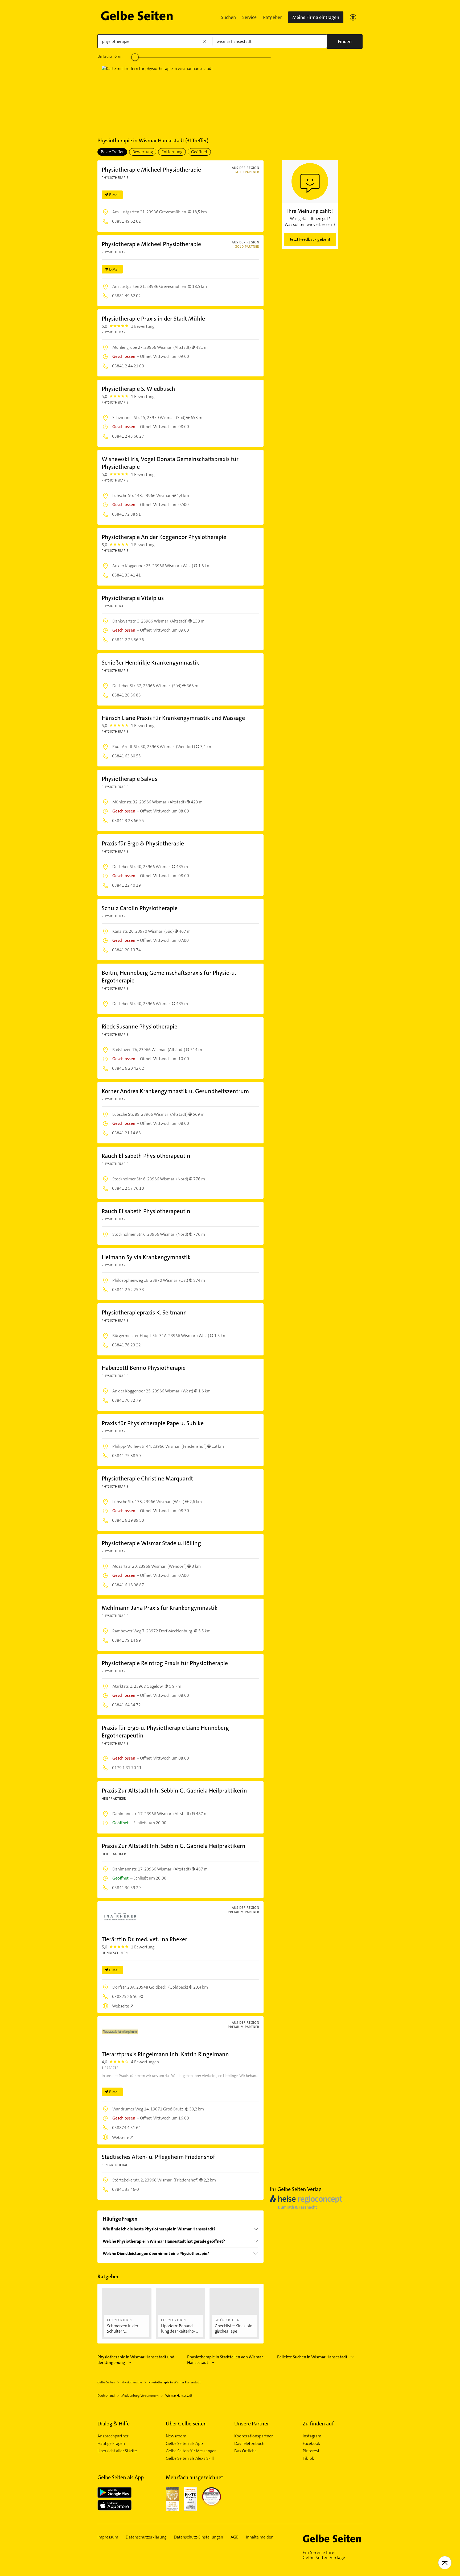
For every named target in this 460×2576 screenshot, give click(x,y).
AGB (235, 2537)
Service (249, 17)
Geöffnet (199, 152)
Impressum (108, 2537)
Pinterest (311, 2451)
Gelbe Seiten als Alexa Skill (190, 2458)
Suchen (228, 17)
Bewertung (143, 152)
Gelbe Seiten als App (184, 2444)
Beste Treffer (112, 152)
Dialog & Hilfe (114, 2424)
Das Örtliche (245, 2451)
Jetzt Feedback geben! (310, 239)
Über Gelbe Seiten (186, 2424)
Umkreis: (110, 56)
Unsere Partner (252, 2424)
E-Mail (114, 195)
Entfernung (172, 152)
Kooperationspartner (254, 2436)
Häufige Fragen (111, 2444)
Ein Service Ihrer (324, 2555)
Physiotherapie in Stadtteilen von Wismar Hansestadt (225, 2360)
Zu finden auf (318, 2424)
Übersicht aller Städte (117, 2451)
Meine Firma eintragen (316, 17)
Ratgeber (272, 17)
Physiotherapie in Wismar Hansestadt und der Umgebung (136, 2360)
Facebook (311, 2444)
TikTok (308, 2458)
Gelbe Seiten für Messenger (191, 2451)
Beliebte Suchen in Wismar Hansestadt (312, 2357)
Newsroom (176, 2436)
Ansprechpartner (113, 2436)
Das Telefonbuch (249, 2444)
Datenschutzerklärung (146, 2537)
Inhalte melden (260, 2537)
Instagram (312, 2436)
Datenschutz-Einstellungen (198, 2537)
